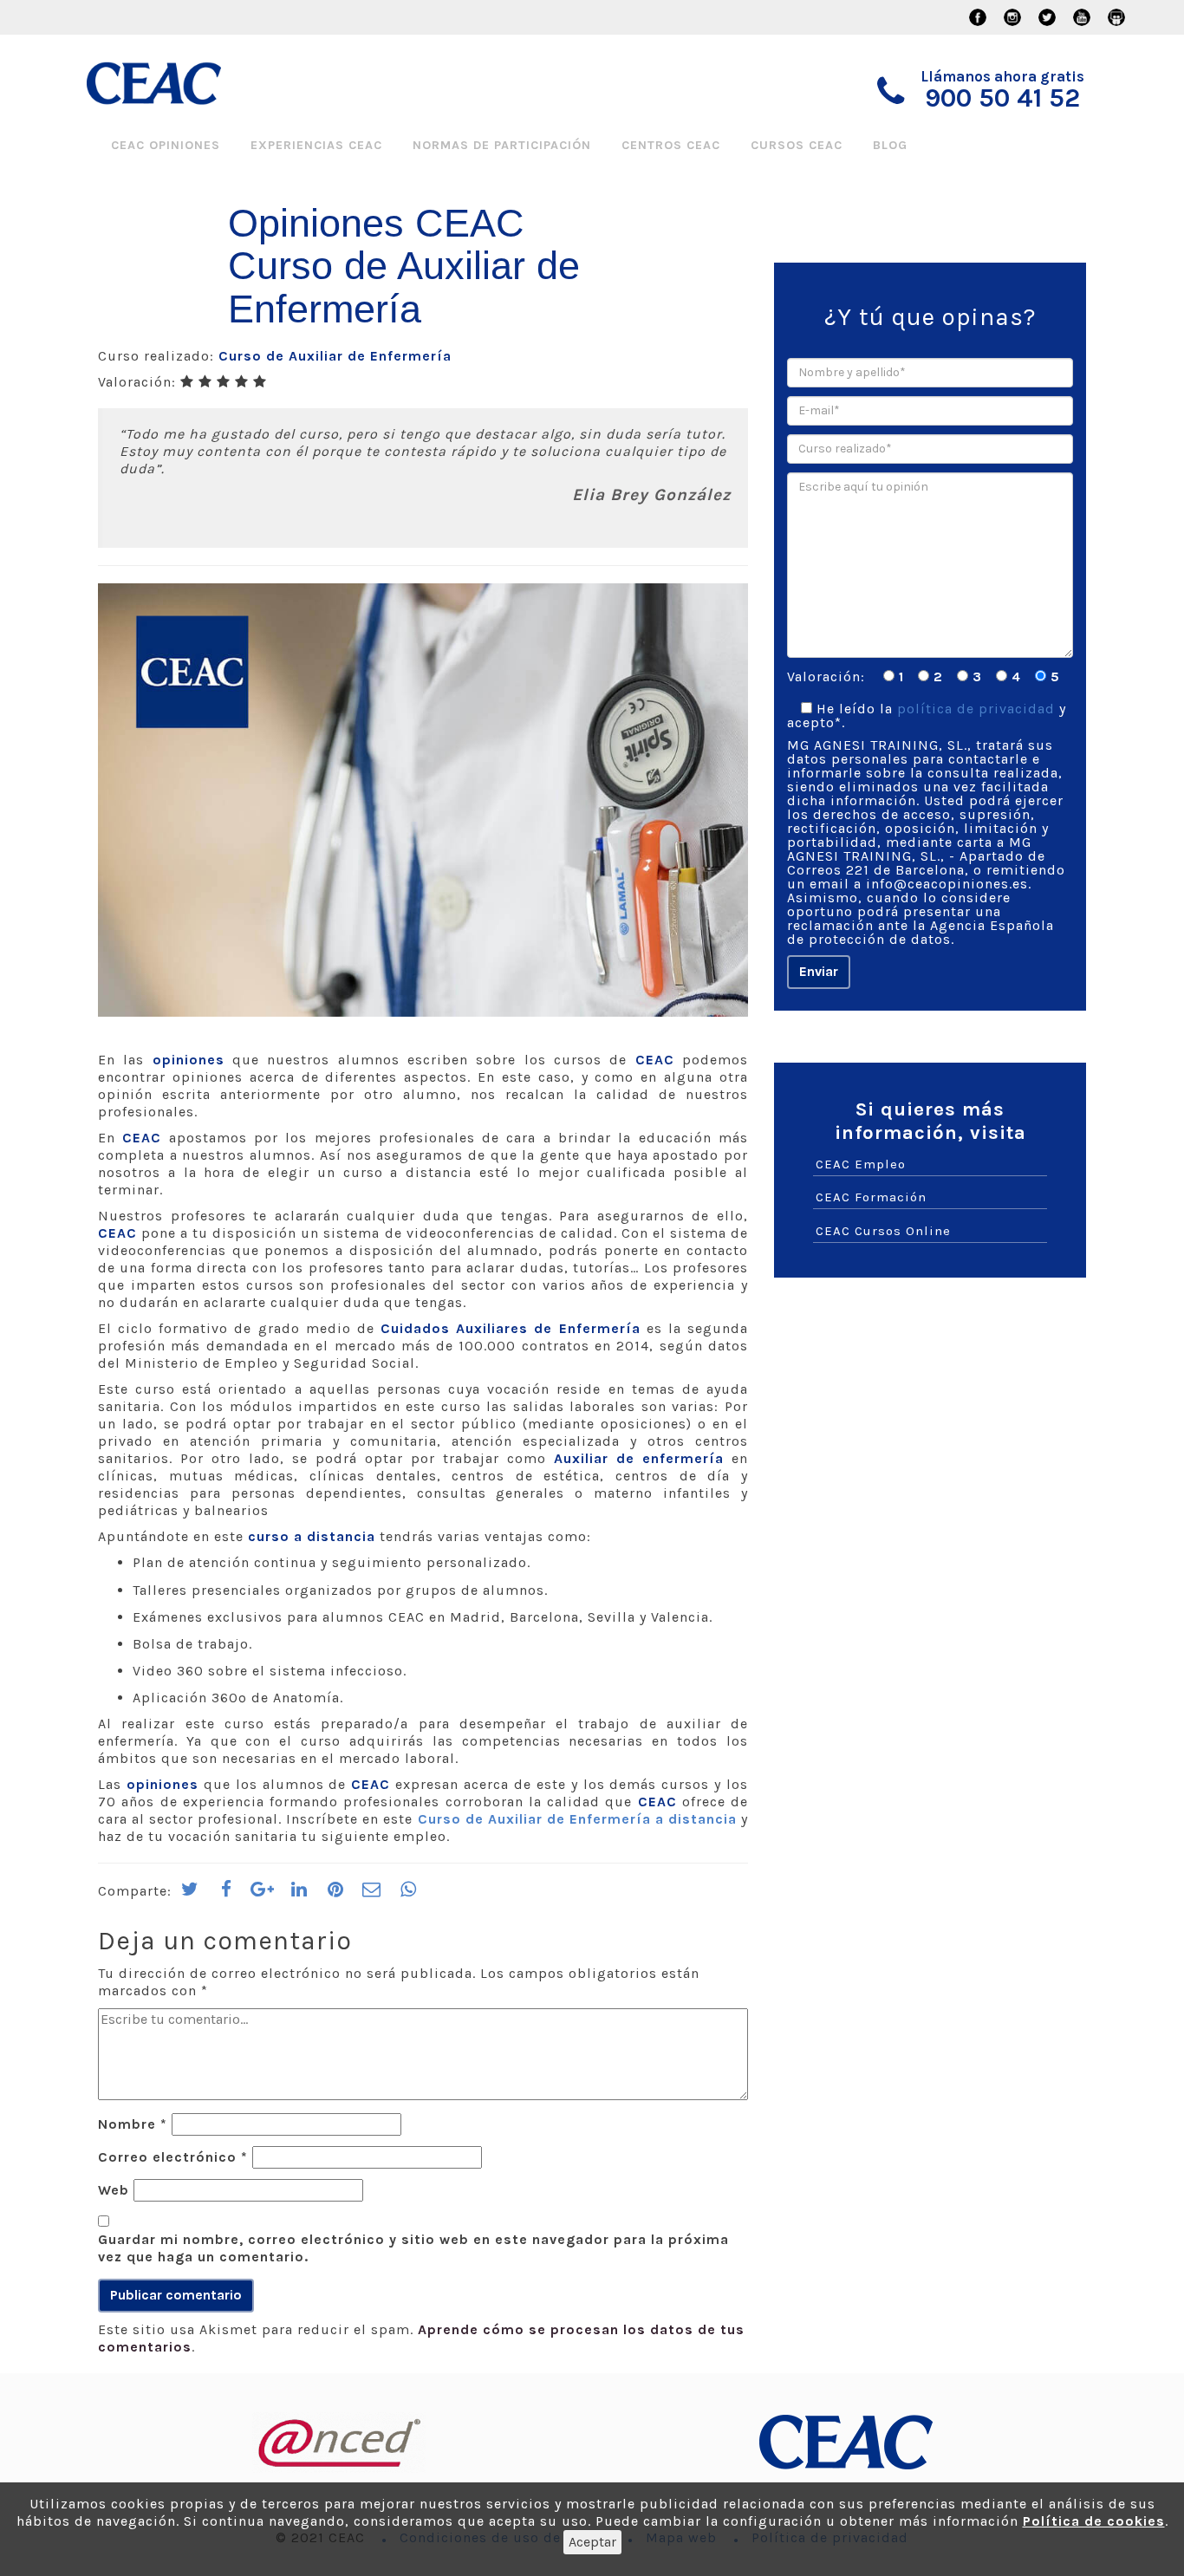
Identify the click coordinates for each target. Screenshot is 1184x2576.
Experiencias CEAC (316, 145)
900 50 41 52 (1002, 98)
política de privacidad (976, 709)
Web (114, 2190)
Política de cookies (1094, 2521)
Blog (890, 145)
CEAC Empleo (861, 1164)
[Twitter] (190, 1895)
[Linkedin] (299, 1895)
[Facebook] (226, 1895)
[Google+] (263, 1895)
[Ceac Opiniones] (182, 84)
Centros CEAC (671, 145)
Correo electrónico (173, 2157)
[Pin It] (335, 1895)
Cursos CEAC (797, 145)
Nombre (133, 2124)
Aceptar (592, 2542)
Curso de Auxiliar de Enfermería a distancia (577, 1819)
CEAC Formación (871, 1197)
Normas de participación (502, 145)
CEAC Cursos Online (883, 1231)
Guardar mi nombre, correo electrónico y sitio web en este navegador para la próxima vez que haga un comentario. (413, 2248)
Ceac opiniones (166, 145)
